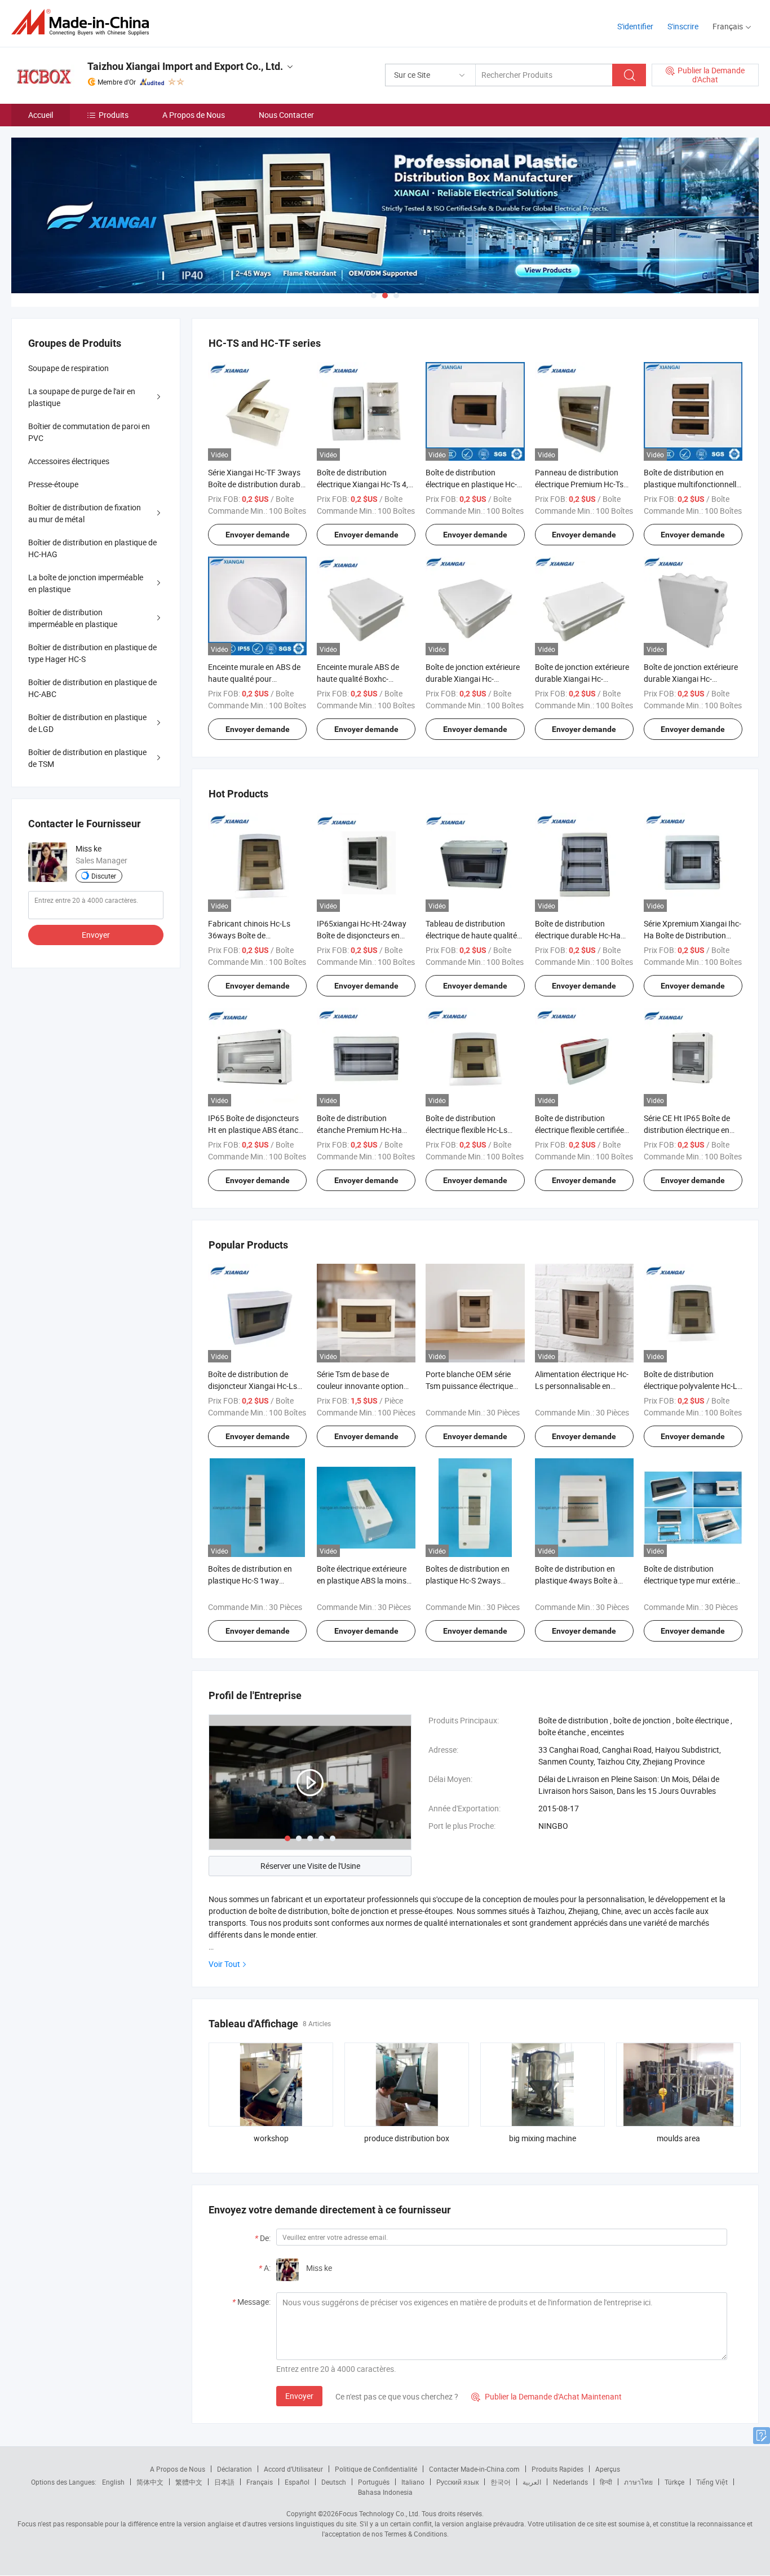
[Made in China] (84, 22)
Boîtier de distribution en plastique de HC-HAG (92, 548)
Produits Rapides (557, 2469)
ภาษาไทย (638, 2482)
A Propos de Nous (194, 115)
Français (260, 2482)
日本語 (224, 2482)
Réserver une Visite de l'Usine (310, 1866)
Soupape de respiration (68, 368)
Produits (114, 115)
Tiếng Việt (712, 2482)
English (113, 2482)
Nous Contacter (286, 115)
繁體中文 (189, 2482)
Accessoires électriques (69, 461)
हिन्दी (606, 2482)
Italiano (413, 2482)
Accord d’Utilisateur (293, 2469)
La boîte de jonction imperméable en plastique (86, 583)
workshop (271, 2138)
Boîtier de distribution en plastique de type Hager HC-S (92, 653)
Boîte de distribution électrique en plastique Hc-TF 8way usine (471, 484)
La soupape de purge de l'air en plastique (82, 397)
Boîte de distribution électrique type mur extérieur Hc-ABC (693, 1580)
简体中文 (150, 2482)
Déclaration (234, 2469)
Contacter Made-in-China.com (474, 2469)
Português (374, 2482)
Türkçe (674, 2482)
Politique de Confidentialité (376, 2469)
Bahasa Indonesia (385, 2492)
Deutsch (334, 2482)
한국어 (501, 2482)
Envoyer (299, 2396)
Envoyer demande (258, 535)
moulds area (678, 2138)
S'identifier (635, 26)
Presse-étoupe (53, 484)
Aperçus (608, 2469)
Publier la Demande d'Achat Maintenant (546, 2396)
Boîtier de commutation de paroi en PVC (89, 432)
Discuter (104, 876)
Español (297, 2482)
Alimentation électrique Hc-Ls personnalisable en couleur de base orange (582, 1386)
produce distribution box (407, 2138)
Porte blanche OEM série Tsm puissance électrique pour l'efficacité (469, 1386)
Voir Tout (224, 1964)
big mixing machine (543, 2138)
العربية (532, 2482)
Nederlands (570, 2482)
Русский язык (457, 2482)
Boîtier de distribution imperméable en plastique (73, 618)
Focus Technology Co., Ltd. (379, 2513)
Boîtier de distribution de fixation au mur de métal (85, 513)
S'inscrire (683, 26)
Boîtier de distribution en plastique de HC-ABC (92, 688)
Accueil (41, 115)
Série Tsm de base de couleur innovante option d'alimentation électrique (360, 1386)
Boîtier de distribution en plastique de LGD (87, 723)
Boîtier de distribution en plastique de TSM (87, 758)
